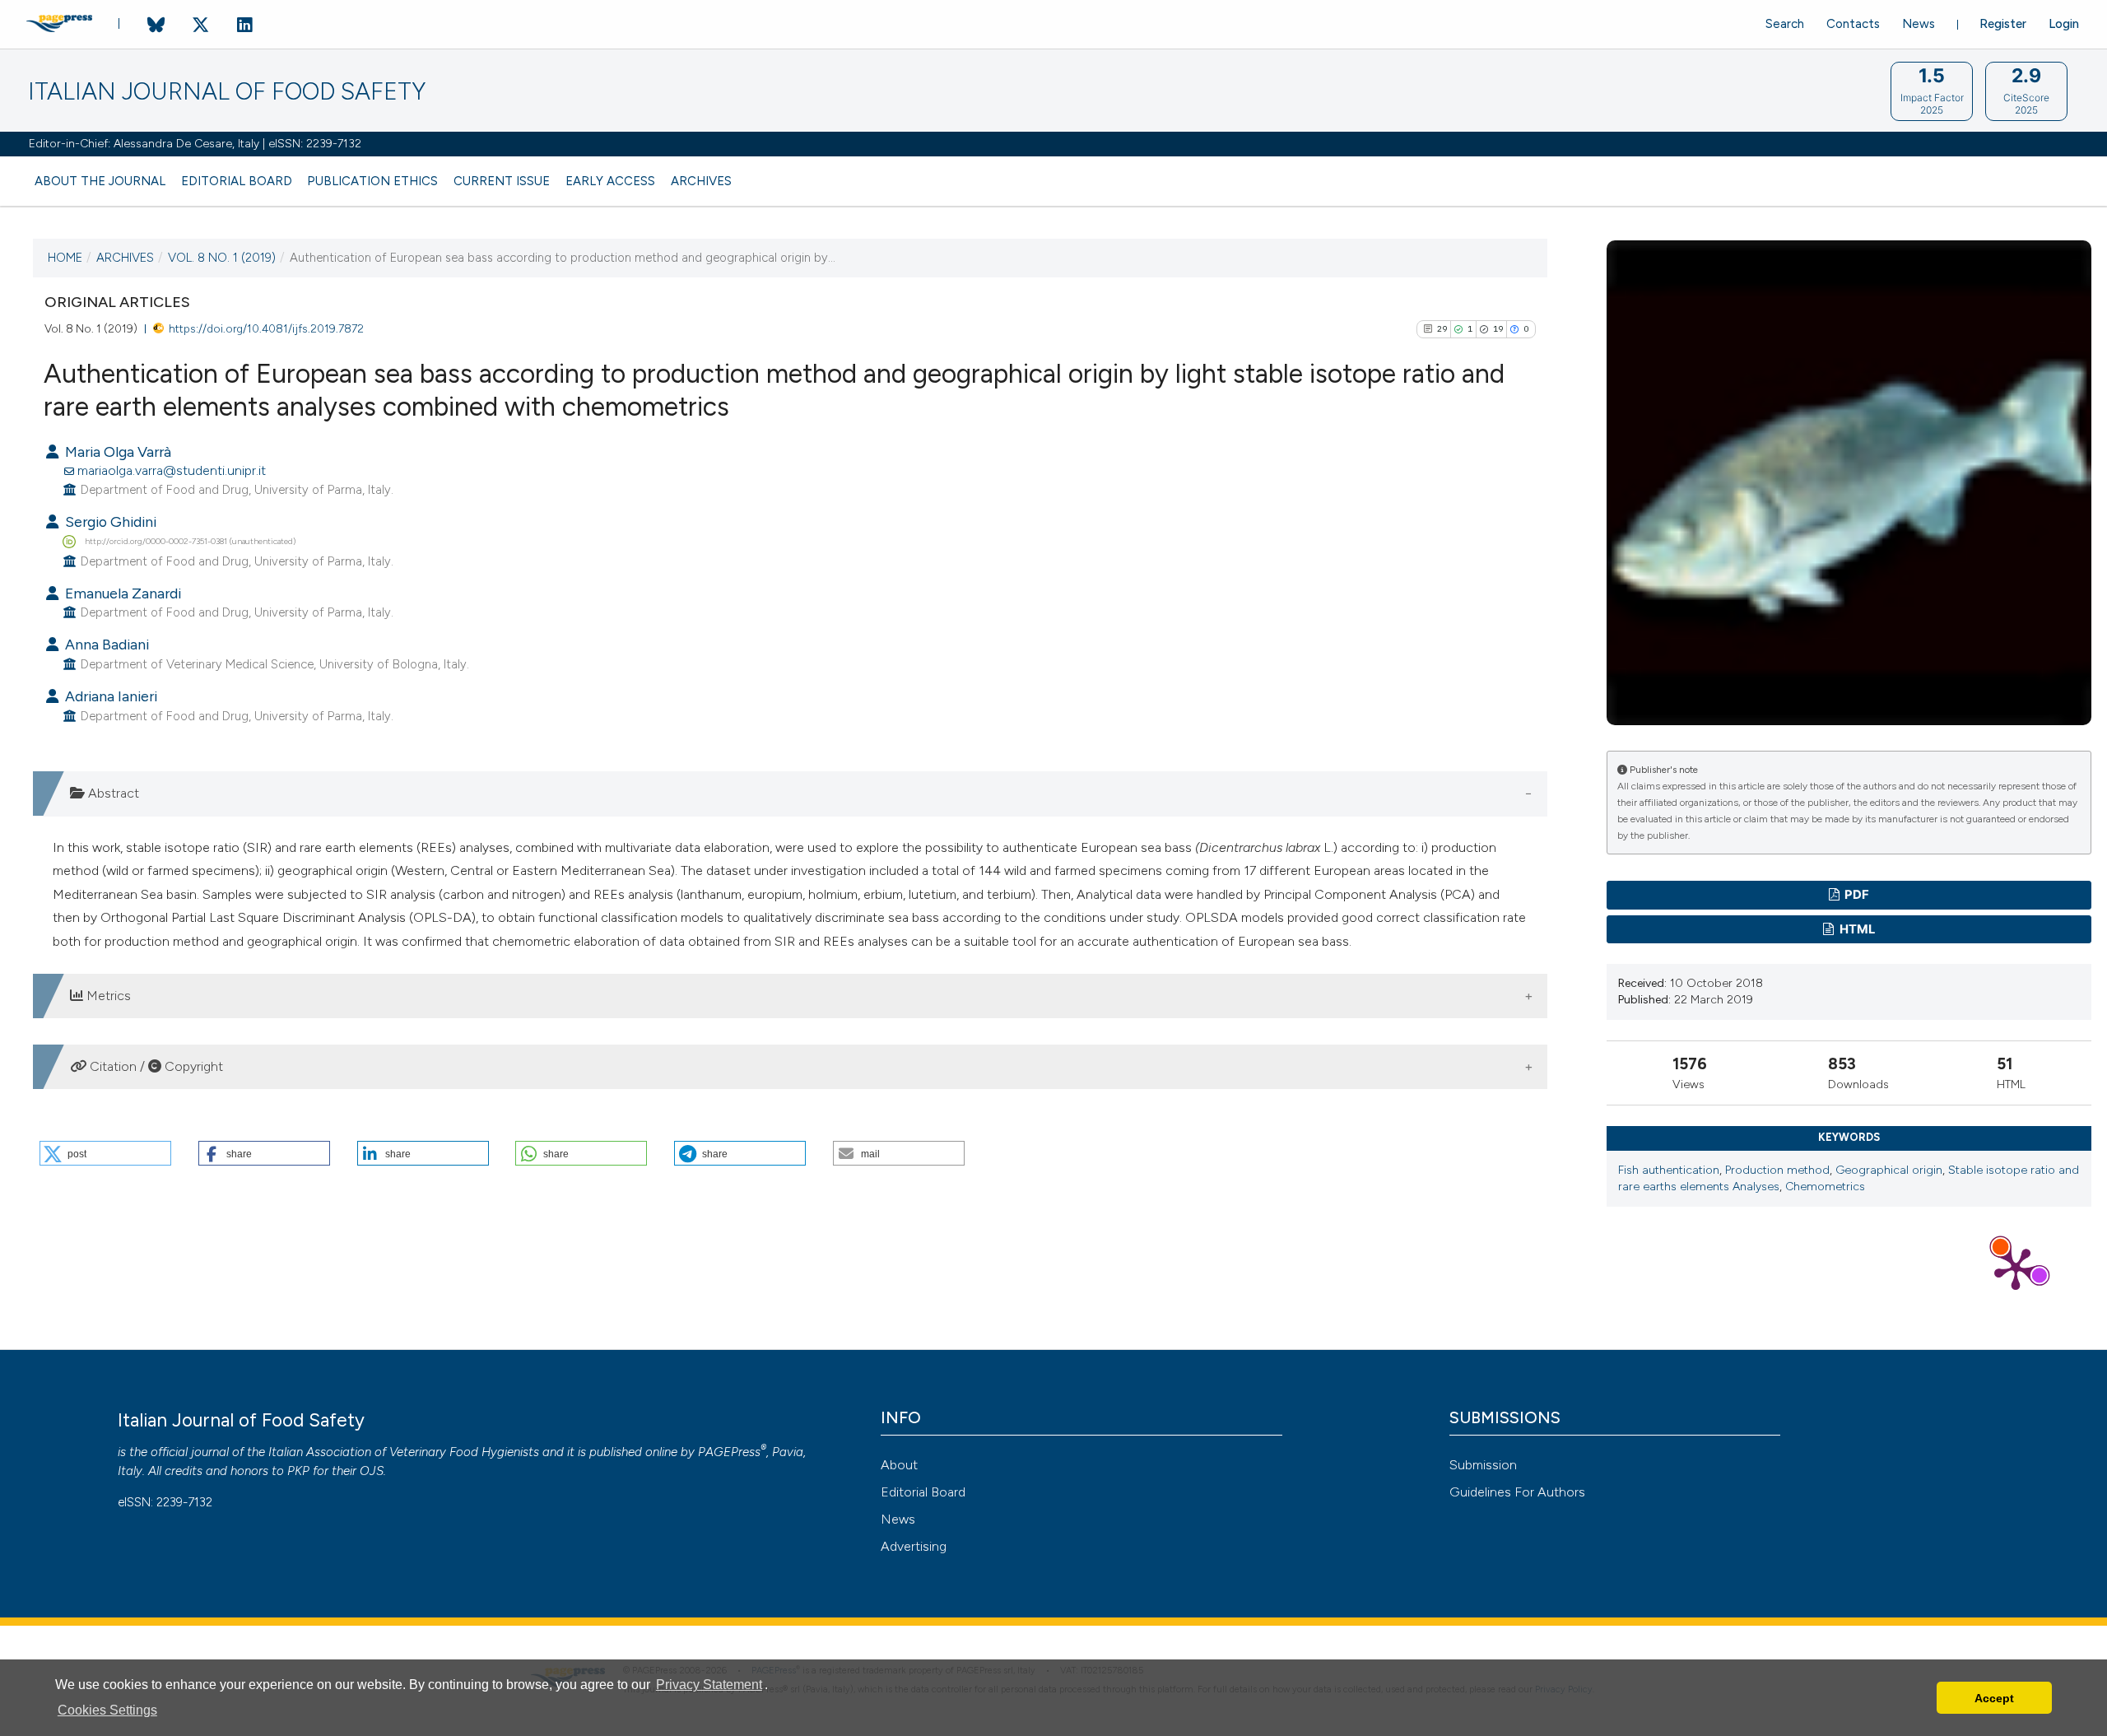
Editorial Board (237, 181)
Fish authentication (1669, 1170)
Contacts (1853, 24)
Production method (1777, 1170)
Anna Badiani (105, 644)
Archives (701, 181)
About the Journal (100, 181)
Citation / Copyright (155, 1066)
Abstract (112, 793)
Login (2064, 24)
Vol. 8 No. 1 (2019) (222, 258)
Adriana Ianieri (109, 696)
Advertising (914, 1546)
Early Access (610, 181)
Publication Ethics (372, 181)
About (899, 1465)
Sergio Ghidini (109, 521)
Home (65, 258)
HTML (1856, 929)
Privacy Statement (709, 1685)
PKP (298, 1471)
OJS (372, 1471)
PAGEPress (729, 1452)
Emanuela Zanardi (121, 593)
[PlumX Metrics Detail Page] (2016, 1268)
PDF (1856, 895)
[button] (105, 1153)
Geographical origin (1889, 1170)
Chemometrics (1825, 1187)
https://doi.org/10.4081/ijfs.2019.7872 (266, 328)
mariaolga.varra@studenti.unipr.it (172, 470)
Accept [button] (1994, 1698)
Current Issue (502, 181)
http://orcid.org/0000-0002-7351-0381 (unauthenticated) (190, 541)
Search (1785, 24)
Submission (1483, 1465)
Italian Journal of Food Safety (227, 92)
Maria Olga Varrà (116, 451)
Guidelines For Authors (1517, 1492)
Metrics (107, 996)
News (1919, 24)
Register (2003, 24)
